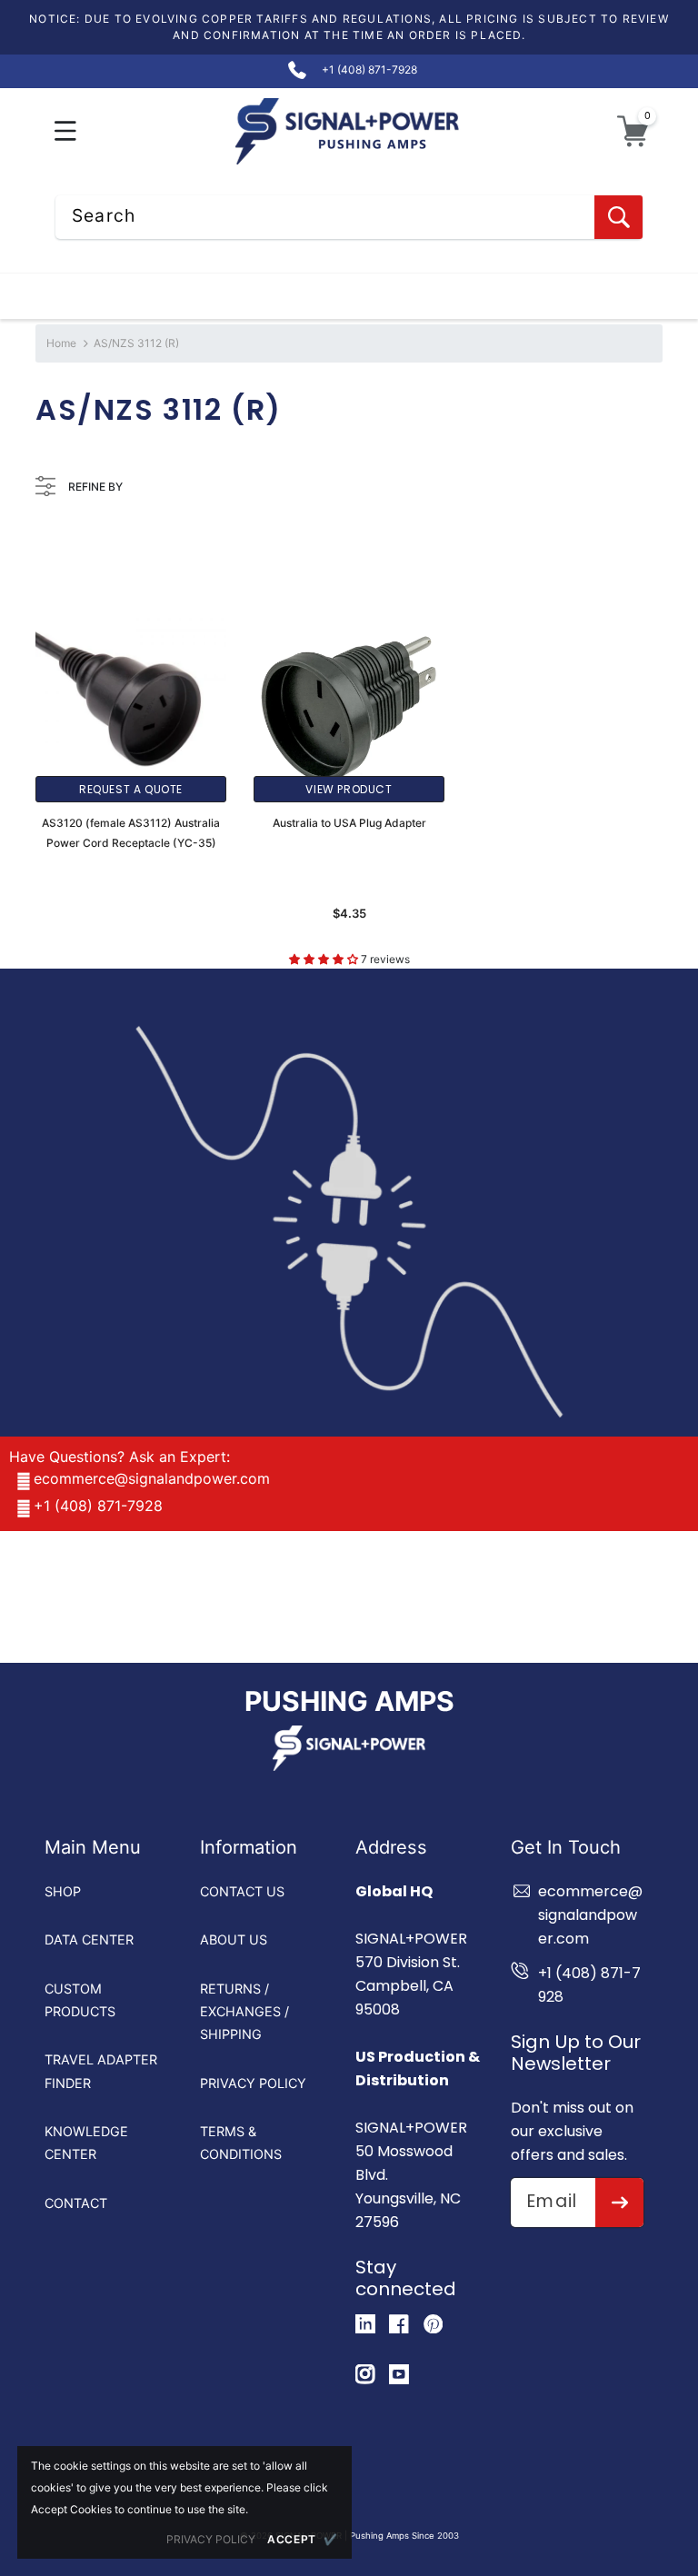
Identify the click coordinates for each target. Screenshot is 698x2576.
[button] (66, 131)
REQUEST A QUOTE (131, 789)
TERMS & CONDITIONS (241, 2143)
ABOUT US (234, 1939)
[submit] (619, 2203)
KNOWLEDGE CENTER (86, 2143)
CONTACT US (242, 1891)
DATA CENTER (89, 1939)
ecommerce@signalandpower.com (152, 1478)
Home (61, 343)
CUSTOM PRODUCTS (80, 2000)
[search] (618, 217)
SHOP (63, 1891)
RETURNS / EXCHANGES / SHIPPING (244, 2012)
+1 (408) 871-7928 (98, 1506)
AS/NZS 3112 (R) (136, 343)
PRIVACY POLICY (253, 2083)
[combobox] (349, 217)
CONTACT (76, 2203)
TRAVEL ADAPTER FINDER (101, 2071)
